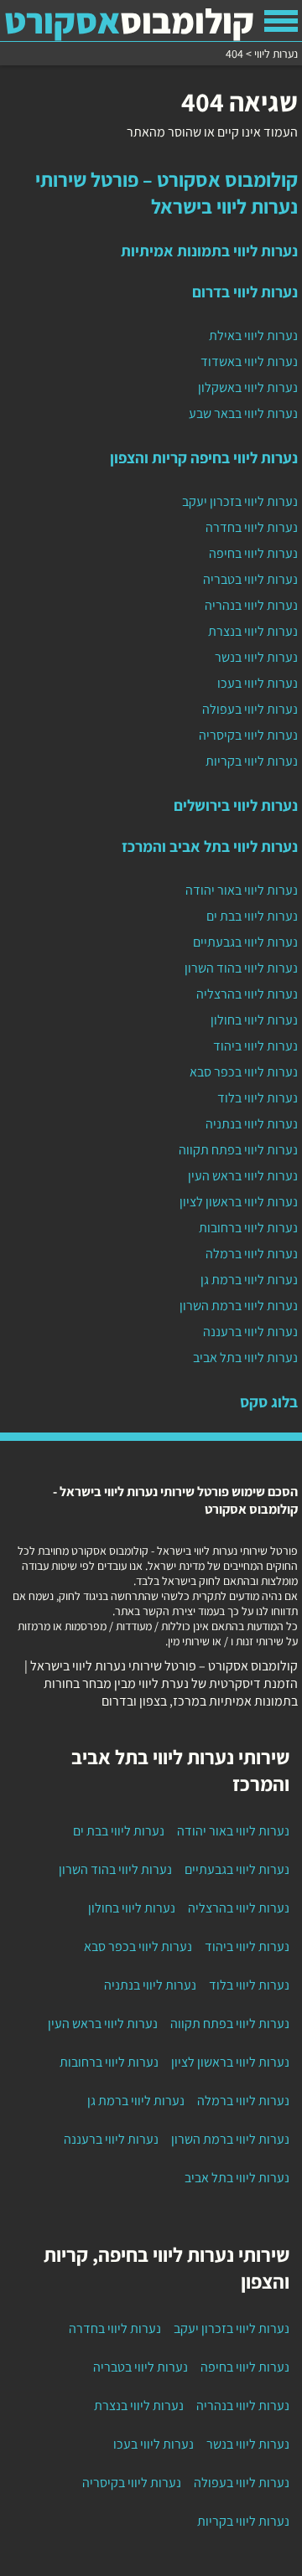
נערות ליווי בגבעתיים (245, 942)
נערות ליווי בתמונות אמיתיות (209, 250)
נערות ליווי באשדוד (249, 361)
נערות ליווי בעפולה (250, 709)
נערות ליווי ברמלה (252, 1254)
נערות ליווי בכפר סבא (244, 1072)
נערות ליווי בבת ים (252, 916)
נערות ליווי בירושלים (236, 805)
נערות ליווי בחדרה (252, 527)
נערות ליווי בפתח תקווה (238, 1150)
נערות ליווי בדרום (245, 292)
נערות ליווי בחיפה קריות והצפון (204, 457)
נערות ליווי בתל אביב (245, 1358)
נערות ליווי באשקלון (248, 387)
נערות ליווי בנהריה (251, 605)
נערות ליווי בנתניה (252, 1124)
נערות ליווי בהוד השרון (241, 968)
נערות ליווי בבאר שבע (243, 413)
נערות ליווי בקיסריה (248, 735)
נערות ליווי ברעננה (250, 1332)
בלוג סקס (269, 1402)
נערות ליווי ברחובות (248, 1228)
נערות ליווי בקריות (252, 761)
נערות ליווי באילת (253, 336)
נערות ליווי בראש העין (243, 1176)
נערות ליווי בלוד (258, 1098)
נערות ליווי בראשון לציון (239, 1202)
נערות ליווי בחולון (254, 1020)
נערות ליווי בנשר (256, 657)
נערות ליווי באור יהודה (242, 890)
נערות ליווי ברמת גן (249, 1280)
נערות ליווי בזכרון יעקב (240, 501)
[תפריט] (281, 21)
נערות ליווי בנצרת (253, 631)
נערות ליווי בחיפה (253, 553)
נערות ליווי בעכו (258, 683)
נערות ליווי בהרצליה (247, 994)
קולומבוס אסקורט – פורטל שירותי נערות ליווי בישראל (167, 193)
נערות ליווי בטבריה (250, 579)
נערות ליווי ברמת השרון (239, 1306)
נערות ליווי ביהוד (255, 1046)
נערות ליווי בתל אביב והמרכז (210, 846)
